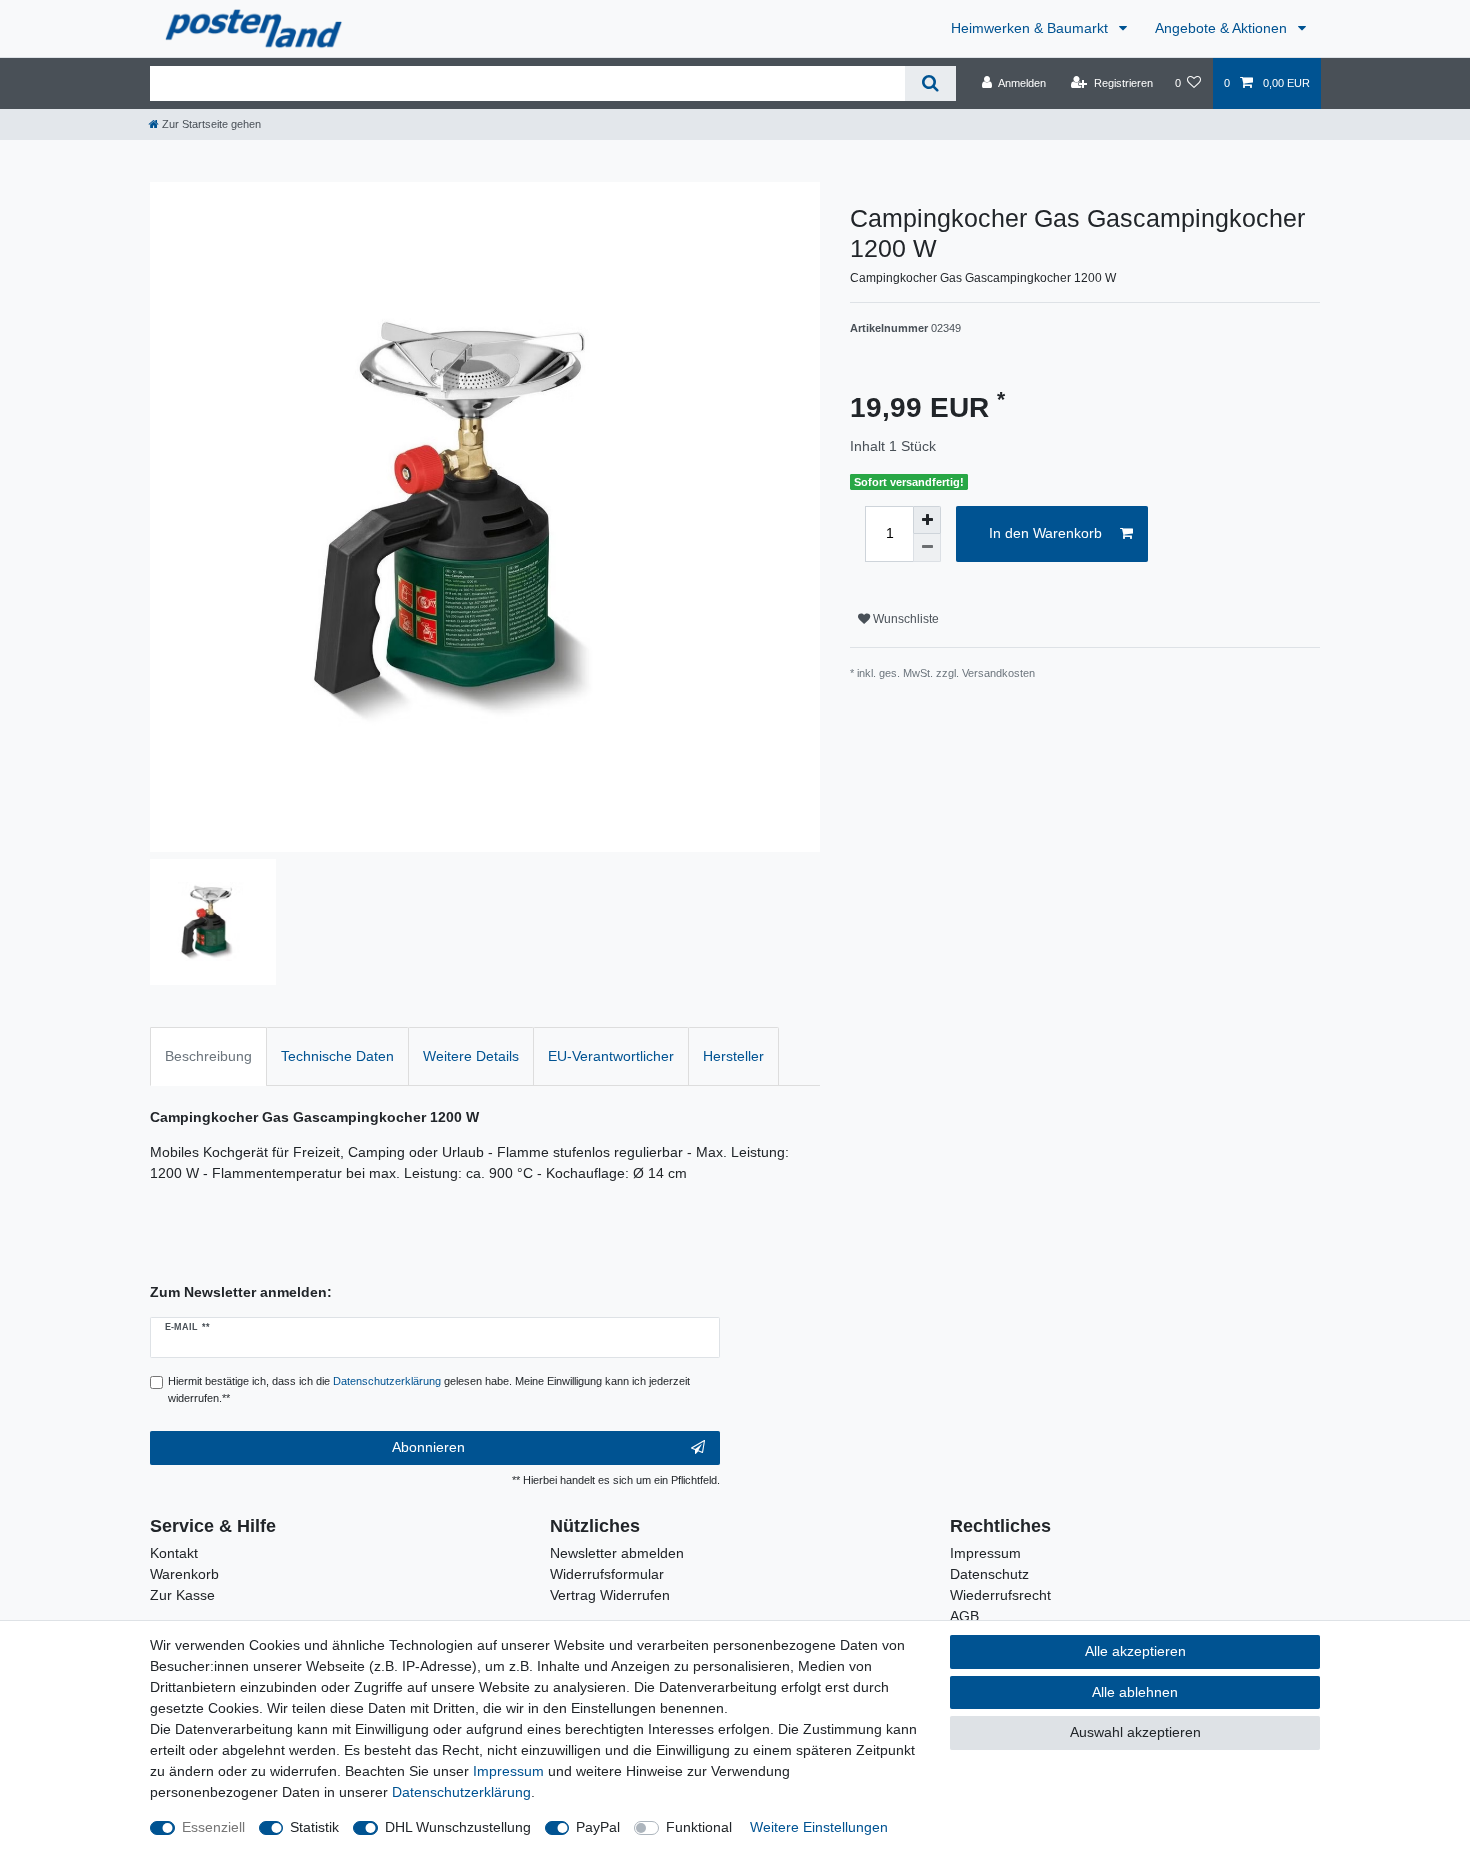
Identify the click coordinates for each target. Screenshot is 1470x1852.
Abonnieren (428, 1447)
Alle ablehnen (1135, 1692)
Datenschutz (989, 1574)
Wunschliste (904, 619)
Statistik (314, 1827)
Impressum (985, 1553)
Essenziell (213, 1827)
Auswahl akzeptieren (1135, 1732)
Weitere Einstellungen (819, 1827)
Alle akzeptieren (1135, 1651)
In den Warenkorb (1045, 533)
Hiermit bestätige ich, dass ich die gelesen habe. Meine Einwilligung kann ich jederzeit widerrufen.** (429, 1389)
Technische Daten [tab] (337, 1056)
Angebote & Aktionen (1223, 28)
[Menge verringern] (927, 548)
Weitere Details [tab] (471, 1056)
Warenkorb (184, 1574)
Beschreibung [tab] (208, 1056)
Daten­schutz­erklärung (461, 1792)
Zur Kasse (182, 1595)
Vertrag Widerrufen (610, 1595)
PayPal (598, 1827)
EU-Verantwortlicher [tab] (611, 1056)
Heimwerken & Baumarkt (1031, 28)
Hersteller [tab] (733, 1056)
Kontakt (174, 1553)
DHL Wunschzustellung (458, 1827)
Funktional (699, 1827)
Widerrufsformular (607, 1574)
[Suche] (930, 83)
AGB (964, 1616)
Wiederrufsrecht (1000, 1595)
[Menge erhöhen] (927, 520)
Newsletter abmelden (617, 1553)
